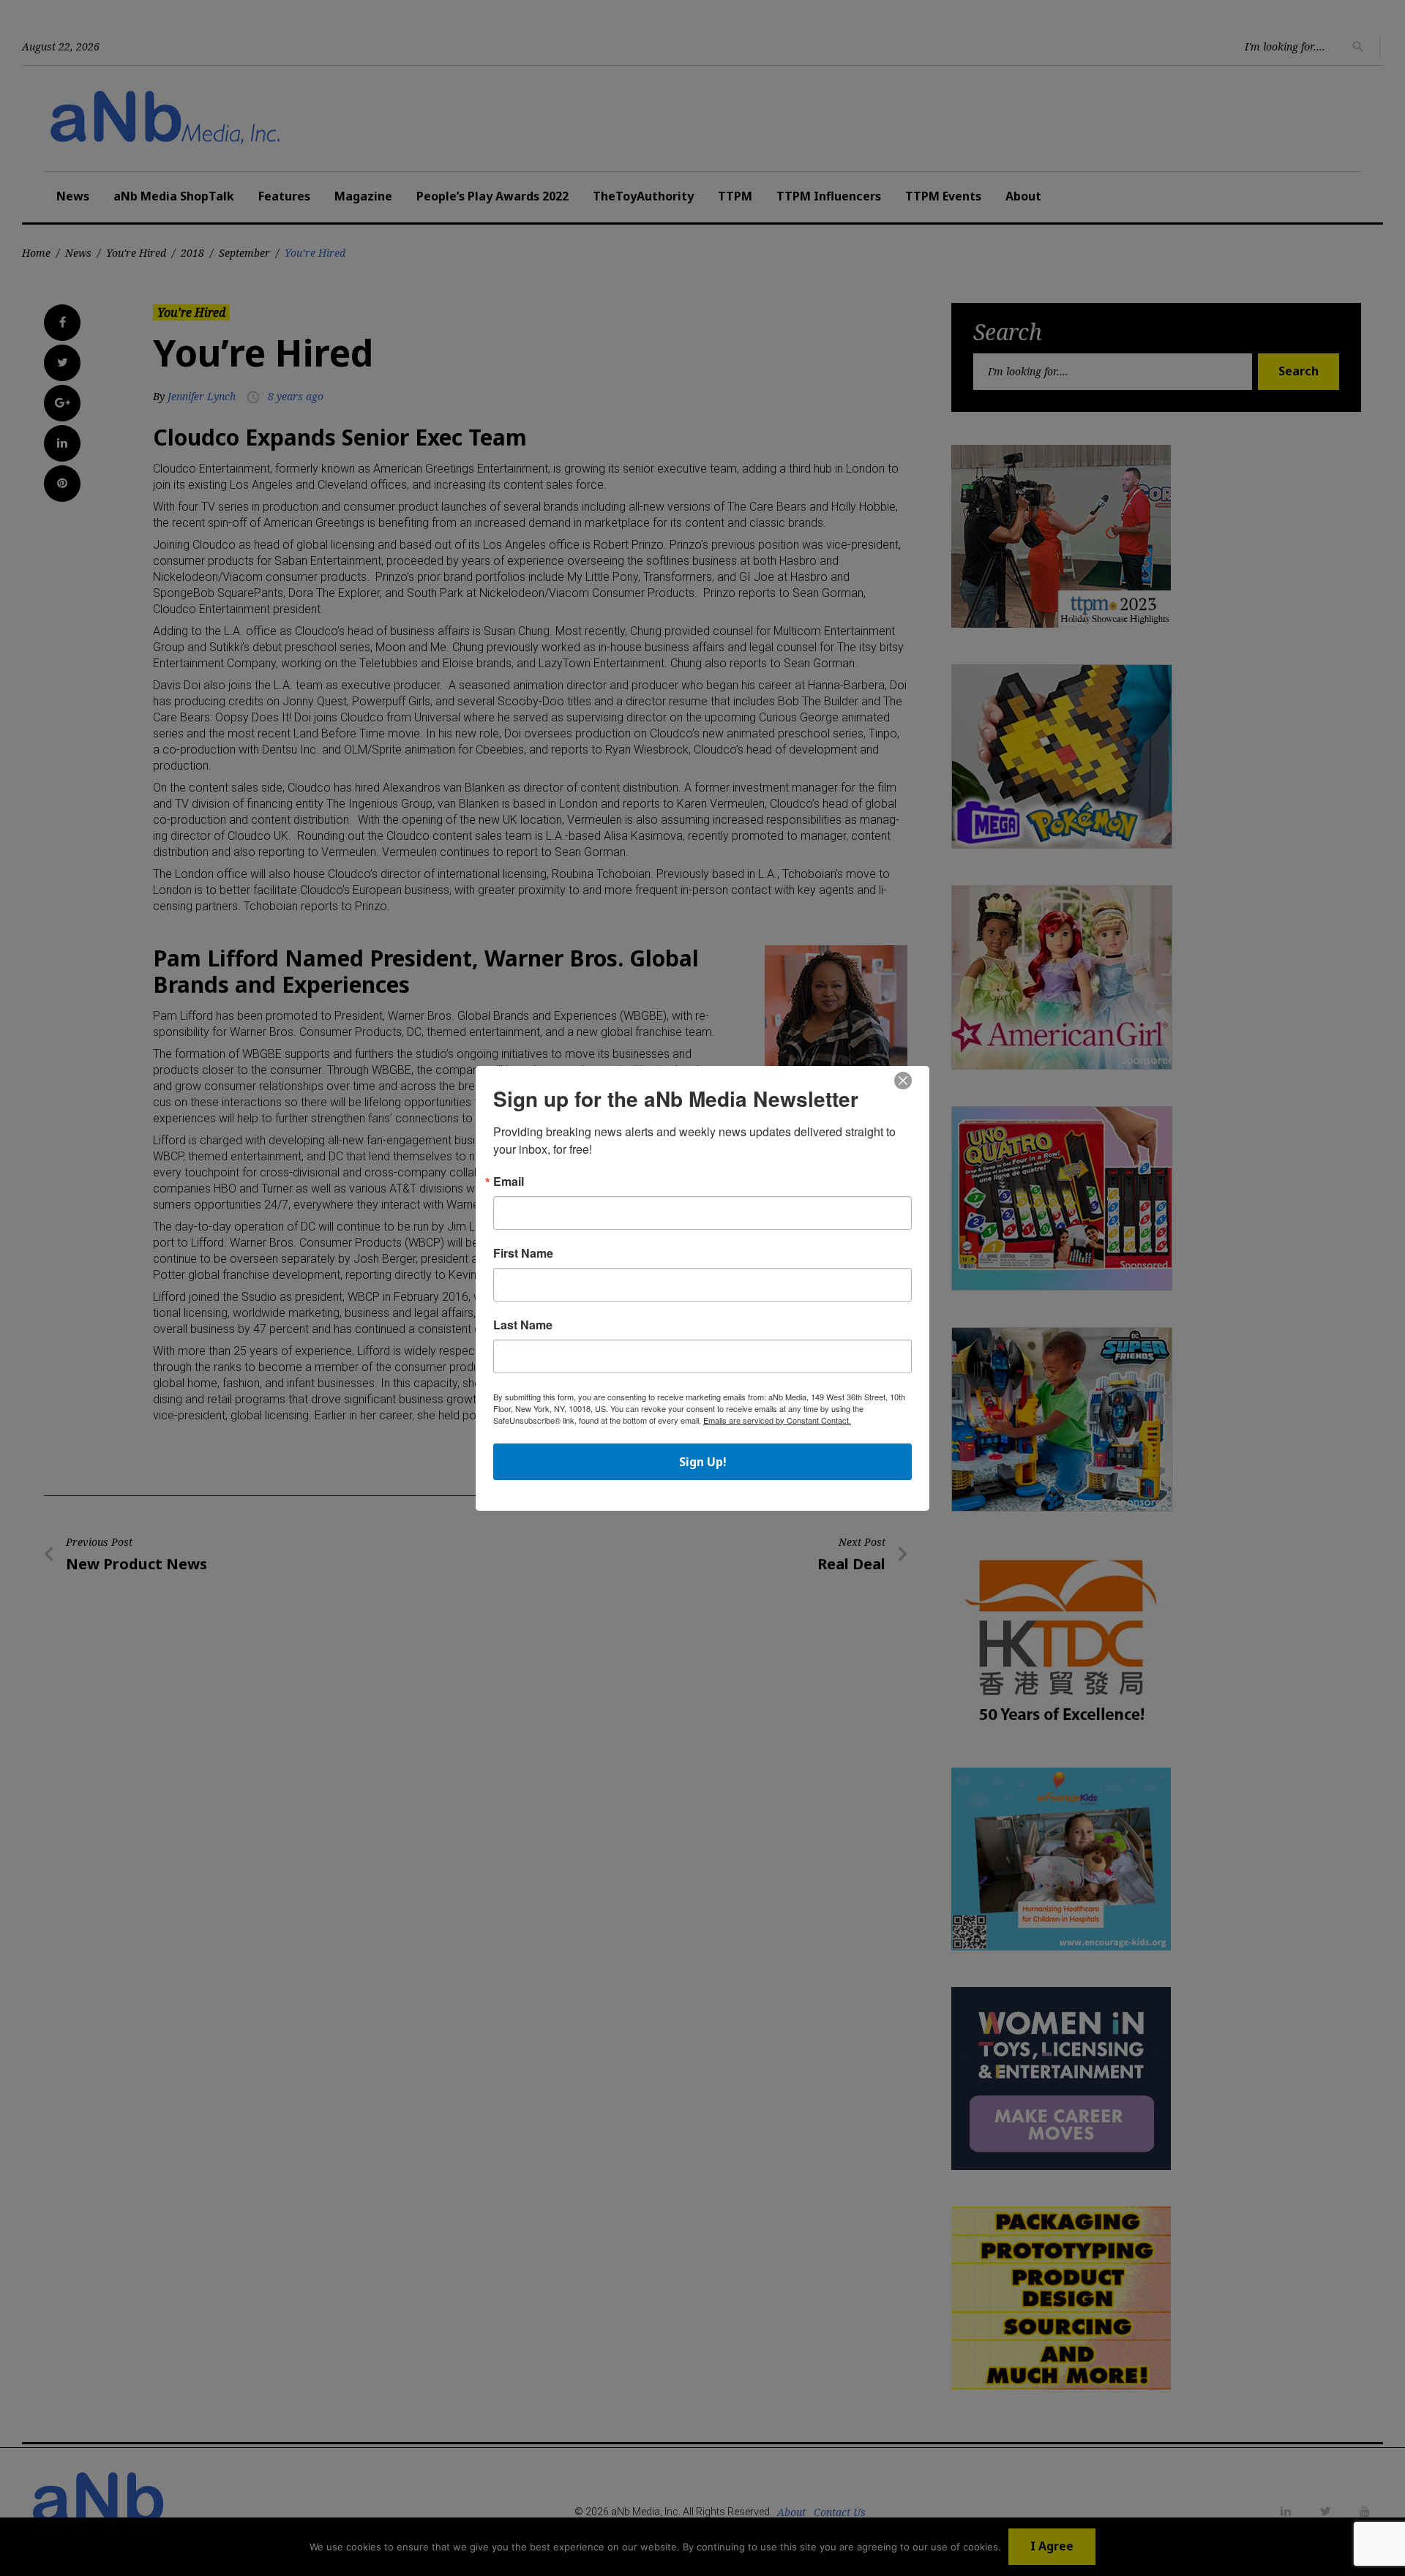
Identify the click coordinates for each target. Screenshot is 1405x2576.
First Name (523, 1253)
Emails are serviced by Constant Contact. (777, 1420)
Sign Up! (703, 1462)
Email (509, 1182)
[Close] (903, 1081)
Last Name (523, 1325)
